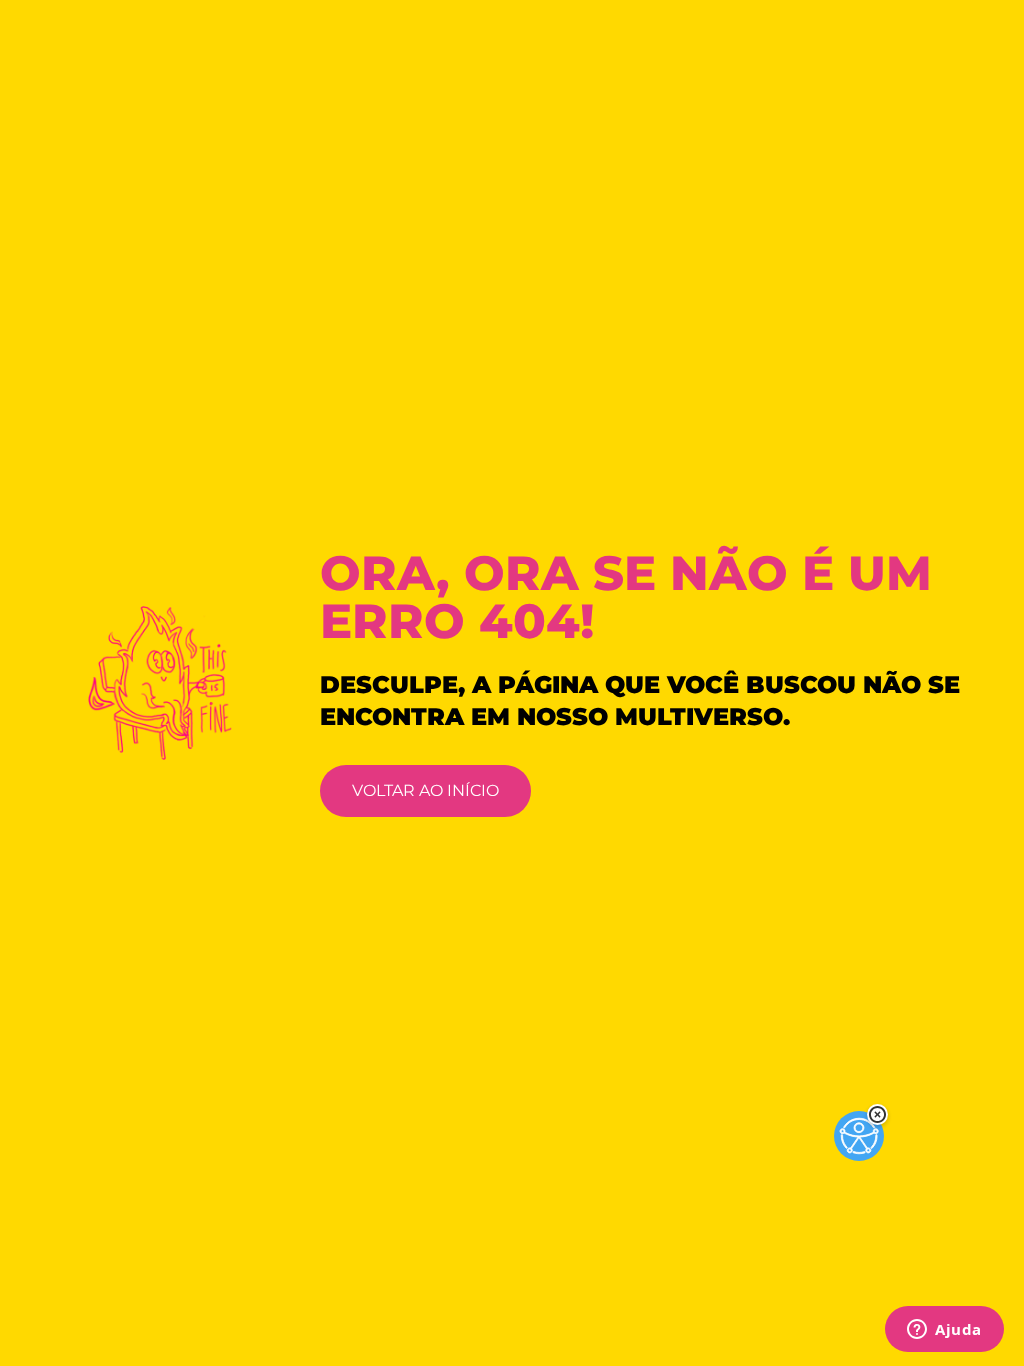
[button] (877, 1114)
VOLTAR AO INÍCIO (425, 790)
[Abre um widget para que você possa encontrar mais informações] (944, 1331)
